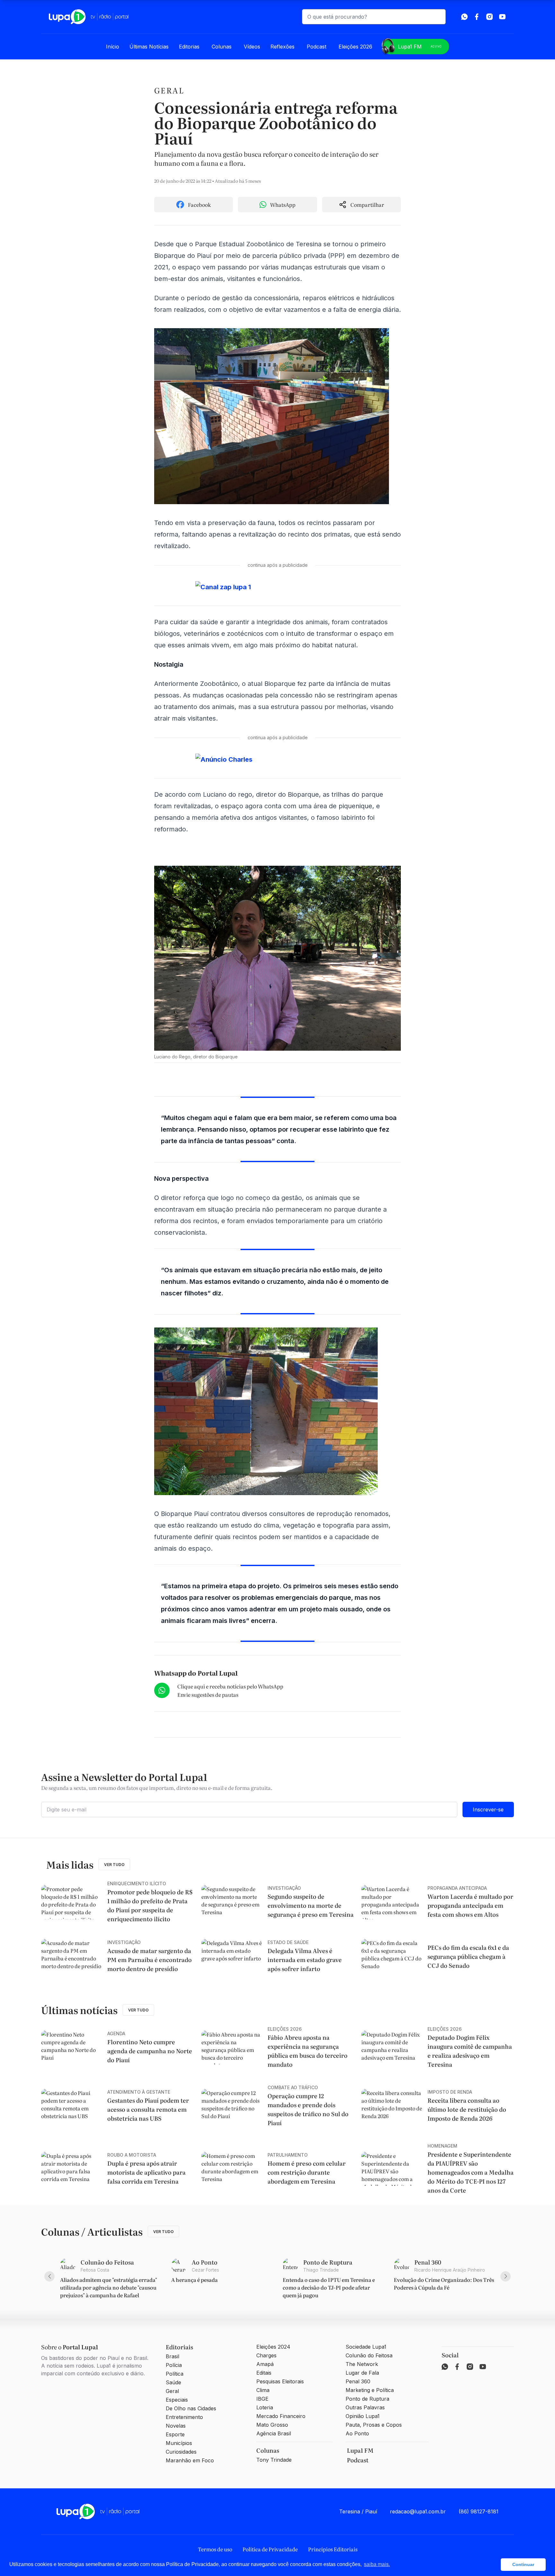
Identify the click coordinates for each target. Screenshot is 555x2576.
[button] (494, 2565)
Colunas (222, 47)
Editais (264, 2373)
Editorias (189, 47)
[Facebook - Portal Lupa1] (477, 17)
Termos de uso (215, 2549)
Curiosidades (181, 2452)
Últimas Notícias (149, 47)
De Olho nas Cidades (191, 2408)
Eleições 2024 (273, 2347)
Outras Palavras (365, 2407)
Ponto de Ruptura (367, 2399)
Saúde (173, 2382)
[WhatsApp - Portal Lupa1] (464, 17)
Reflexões (282, 47)
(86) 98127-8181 (479, 2511)
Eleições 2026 (355, 47)
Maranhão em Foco (190, 2460)
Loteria (265, 2407)
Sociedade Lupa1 (366, 2347)
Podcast (317, 47)
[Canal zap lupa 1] (277, 587)
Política (175, 2374)
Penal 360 (358, 2381)
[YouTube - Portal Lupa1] (502, 17)
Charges (266, 2355)
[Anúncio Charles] (277, 759)
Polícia (174, 2365)
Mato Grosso (272, 2425)
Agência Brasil (274, 2433)
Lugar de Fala (362, 2373)
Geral (169, 90)
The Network (362, 2364)
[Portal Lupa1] (89, 17)
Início (113, 47)
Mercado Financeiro (281, 2416)
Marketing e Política (370, 2390)
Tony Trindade (274, 2460)
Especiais (177, 2400)
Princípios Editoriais (333, 2549)
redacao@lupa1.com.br (418, 2511)
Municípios (179, 2443)
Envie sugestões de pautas (208, 1695)
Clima (263, 2390)
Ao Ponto (357, 2433)
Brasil (172, 2356)
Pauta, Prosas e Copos (374, 2425)
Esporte (175, 2434)
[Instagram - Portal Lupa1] (489, 17)
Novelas (176, 2426)
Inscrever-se (488, 1809)
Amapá (265, 2364)
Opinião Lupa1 (363, 2416)
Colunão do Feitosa (369, 2355)
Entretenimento (184, 2417)
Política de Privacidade (270, 2549)
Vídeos (252, 47)
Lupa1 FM (420, 47)
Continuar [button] (523, 2564)
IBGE (262, 2399)
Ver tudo (114, 1865)
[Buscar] (438, 17)
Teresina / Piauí (358, 2511)
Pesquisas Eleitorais (280, 2381)
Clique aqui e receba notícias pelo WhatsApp (230, 1686)
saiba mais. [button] (377, 2564)
